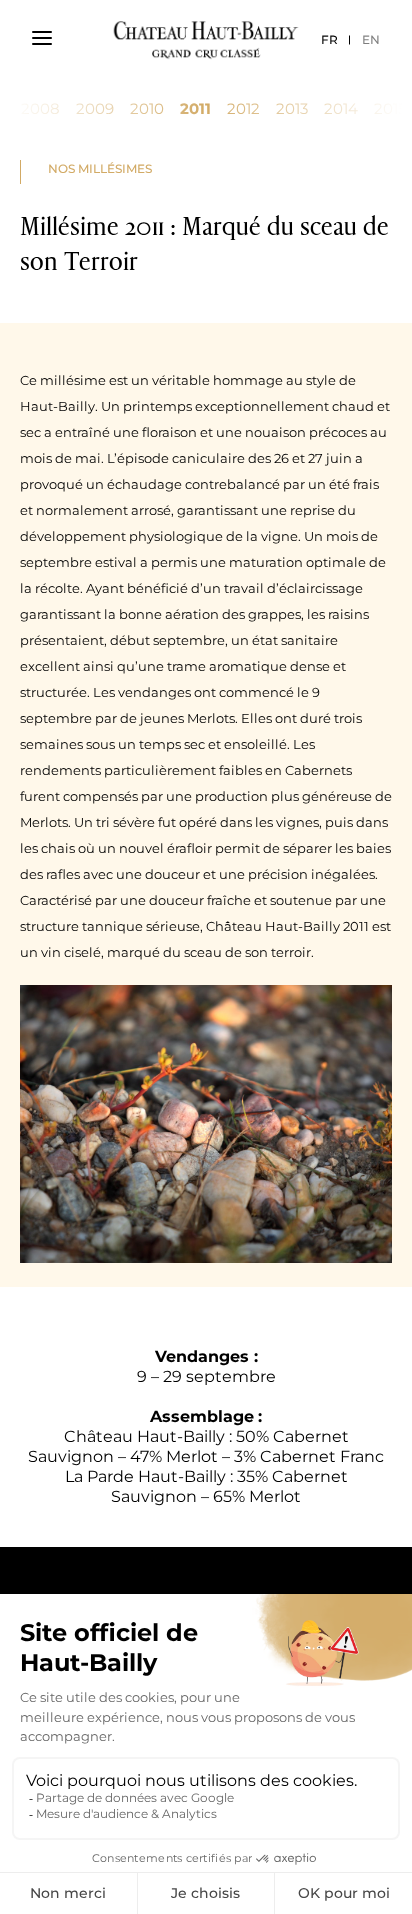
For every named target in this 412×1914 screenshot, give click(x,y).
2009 (95, 109)
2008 (40, 109)
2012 (243, 109)
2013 (292, 109)
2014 (341, 109)
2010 (147, 109)
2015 (390, 109)
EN (371, 39)
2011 (195, 109)
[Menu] (42, 40)
